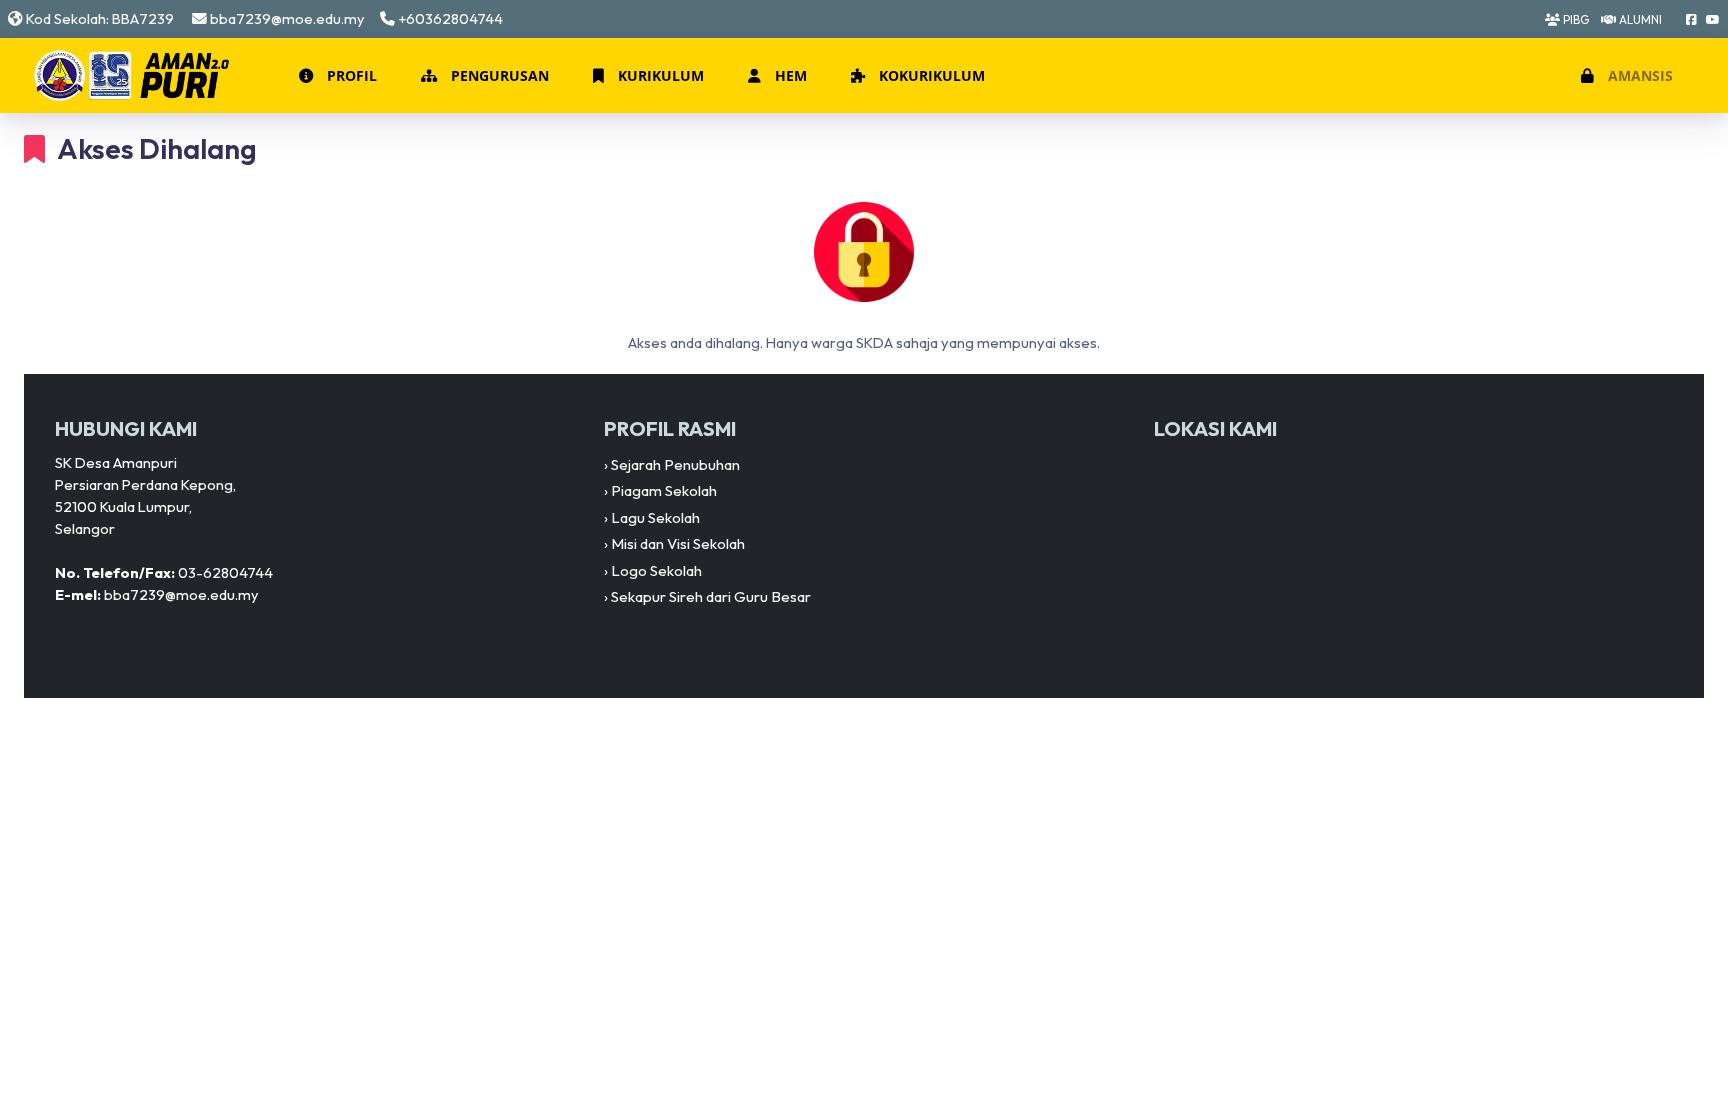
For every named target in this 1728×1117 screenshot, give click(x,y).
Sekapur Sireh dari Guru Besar (711, 596)
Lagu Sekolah (655, 517)
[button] (336, 76)
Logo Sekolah (656, 570)
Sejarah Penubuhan (675, 464)
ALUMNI (1639, 19)
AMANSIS (1638, 75)
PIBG (1574, 19)
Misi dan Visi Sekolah (678, 543)
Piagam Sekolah (664, 490)
